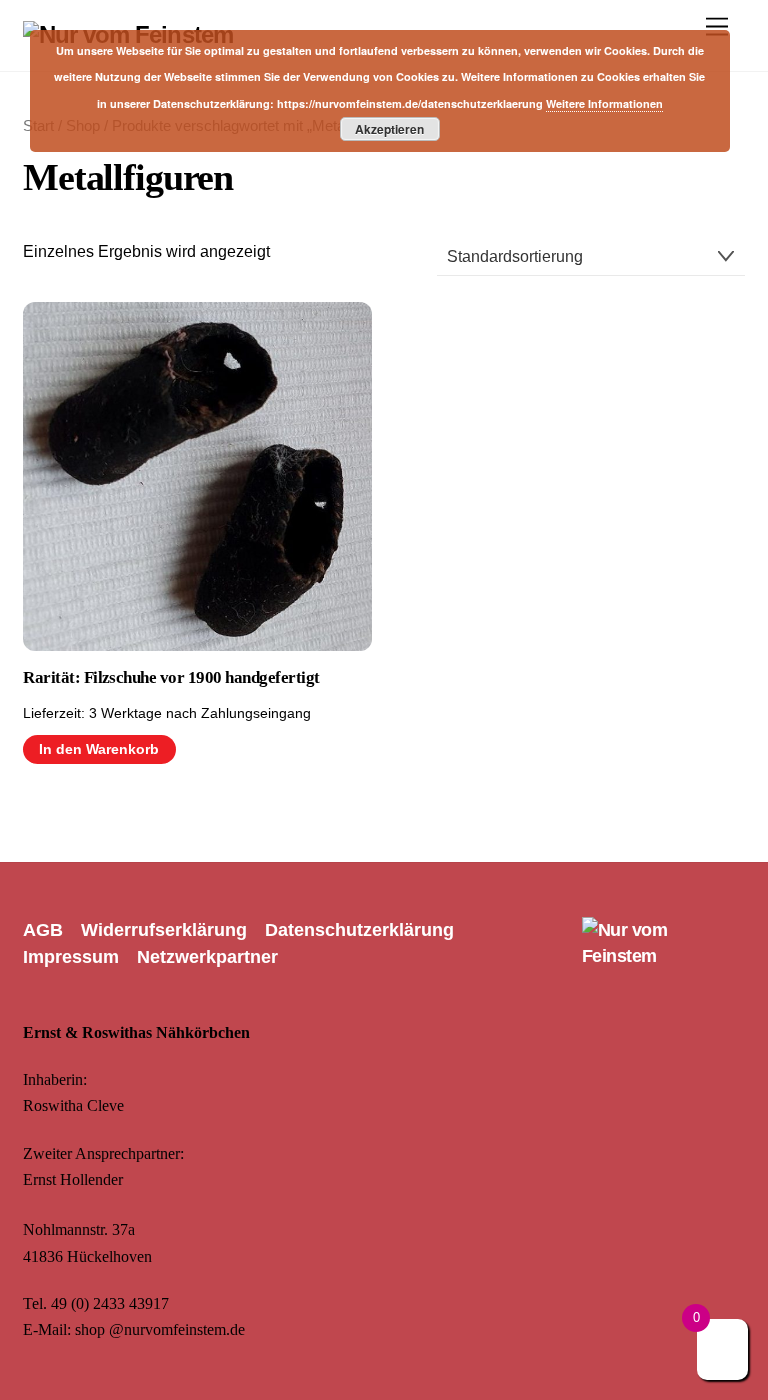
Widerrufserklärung (164, 930)
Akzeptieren (389, 129)
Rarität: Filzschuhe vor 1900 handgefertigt (171, 677)
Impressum (71, 957)
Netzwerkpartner (207, 957)
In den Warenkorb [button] (99, 749)
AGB (43, 930)
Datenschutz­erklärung (359, 930)
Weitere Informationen (604, 103)
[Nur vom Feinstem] (663, 956)
